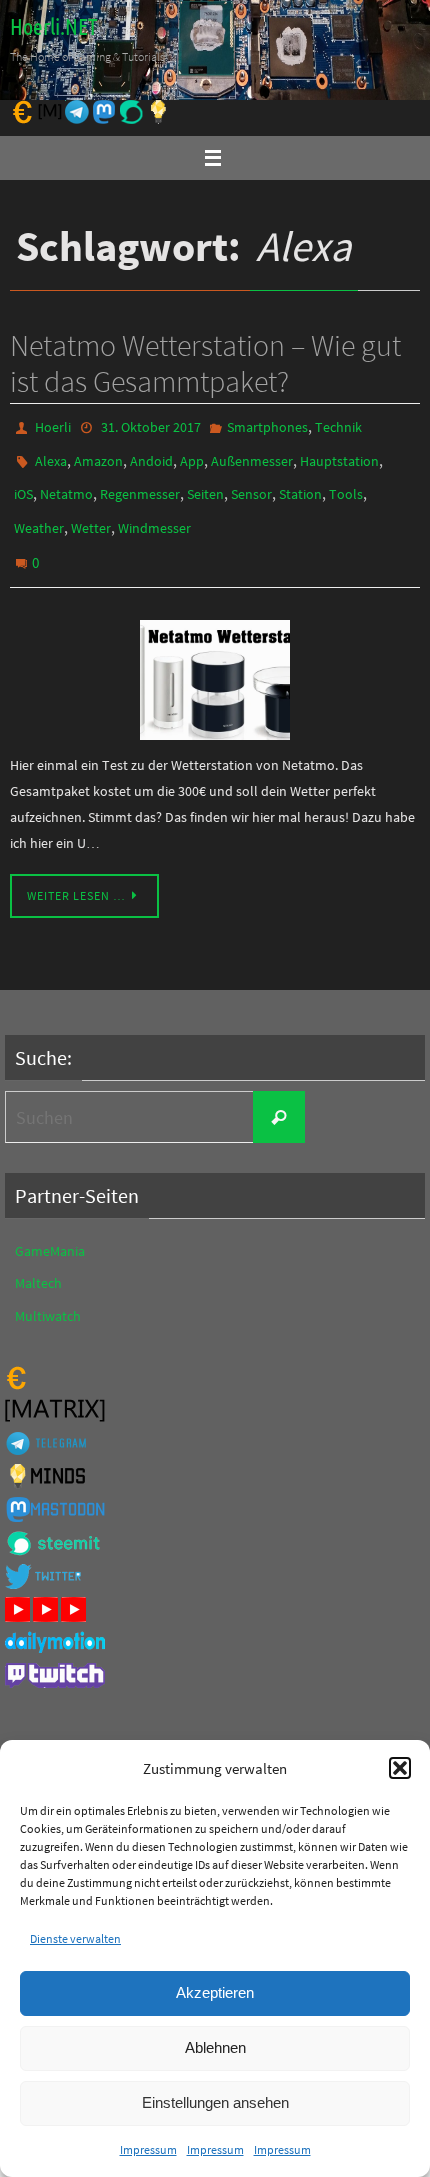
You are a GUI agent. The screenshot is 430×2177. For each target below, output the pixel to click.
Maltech (38, 1258)
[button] (400, 1768)
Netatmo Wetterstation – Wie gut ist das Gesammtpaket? (205, 363)
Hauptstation (339, 455)
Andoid (151, 455)
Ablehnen (215, 2047)
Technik (338, 426)
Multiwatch (48, 1291)
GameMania (50, 1226)
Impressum (148, 2149)
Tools (346, 484)
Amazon (98, 455)
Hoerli (53, 426)
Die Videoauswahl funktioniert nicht (121, 1724)
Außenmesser (252, 455)
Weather (39, 513)
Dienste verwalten (75, 1938)
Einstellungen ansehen (215, 2102)
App (192, 455)
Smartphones (267, 426)
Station (300, 484)
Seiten (205, 484)
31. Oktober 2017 (151, 426)
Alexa (51, 455)
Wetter (91, 513)
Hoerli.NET (53, 28)
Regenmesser (140, 484)
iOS (23, 484)
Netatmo (66, 484)
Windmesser (154, 513)
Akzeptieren (215, 1992)
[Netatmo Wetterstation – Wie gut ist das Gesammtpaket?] (215, 655)
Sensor (251, 484)
